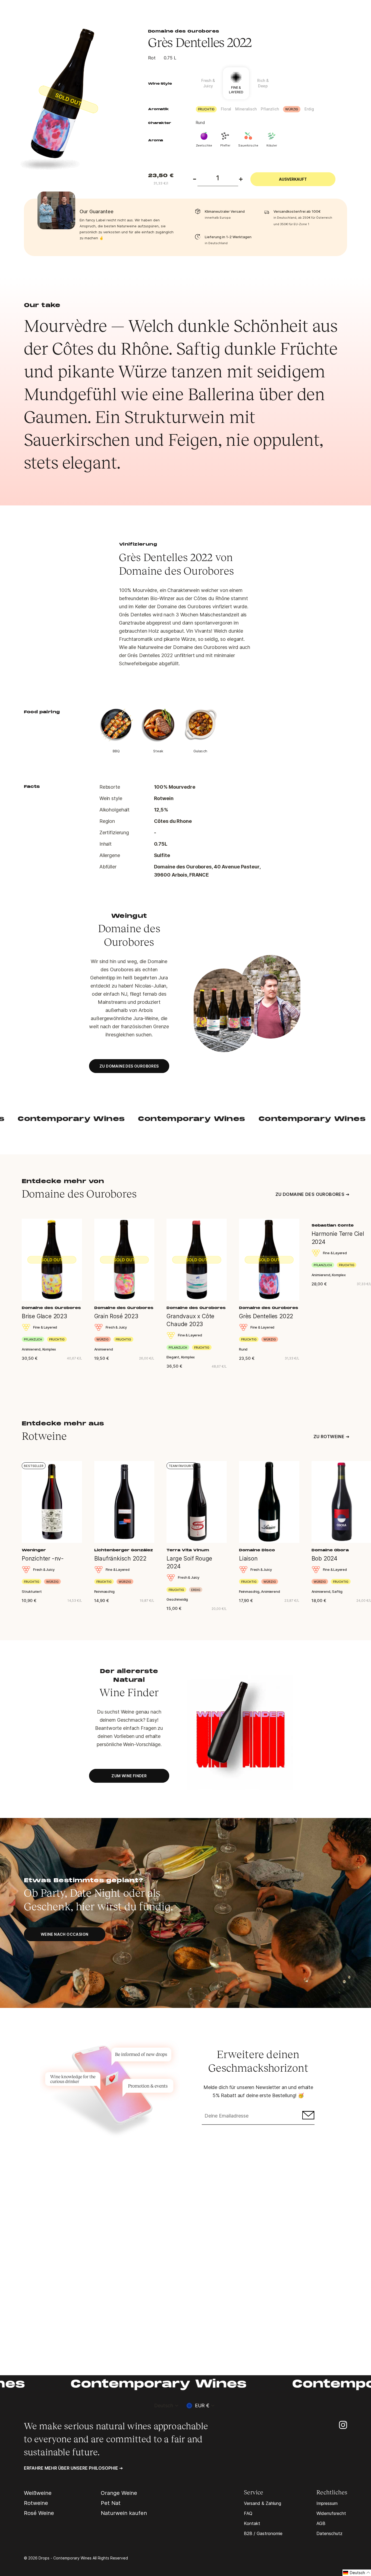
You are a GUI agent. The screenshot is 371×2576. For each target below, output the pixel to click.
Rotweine (36, 2503)
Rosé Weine (39, 2513)
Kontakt (252, 2523)
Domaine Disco (257, 1550)
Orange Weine (119, 2493)
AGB (321, 2523)
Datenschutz (329, 2533)
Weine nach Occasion (65, 1934)
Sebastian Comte (333, 1226)
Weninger (34, 1550)
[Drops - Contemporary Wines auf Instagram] (343, 2424)
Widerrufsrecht (331, 2513)
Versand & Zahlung (262, 2503)
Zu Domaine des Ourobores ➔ (312, 1194)
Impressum (327, 2503)
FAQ (248, 2513)
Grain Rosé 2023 (116, 1316)
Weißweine (38, 2493)
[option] (73, 100)
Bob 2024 (324, 1558)
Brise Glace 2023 (44, 1316)
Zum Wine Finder (129, 1776)
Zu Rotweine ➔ (331, 1437)
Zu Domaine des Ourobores (129, 1066)
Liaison (248, 1558)
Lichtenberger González (124, 1550)
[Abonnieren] (308, 2116)
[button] (357, 2573)
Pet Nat (111, 2503)
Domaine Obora (330, 1550)
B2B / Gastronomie (263, 2533)
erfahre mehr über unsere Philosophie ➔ (73, 2468)
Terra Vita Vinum (188, 1550)
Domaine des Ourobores (184, 31)
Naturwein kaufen (124, 2513)
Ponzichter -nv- (43, 1558)
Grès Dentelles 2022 (266, 1316)
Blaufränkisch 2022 (120, 1558)
